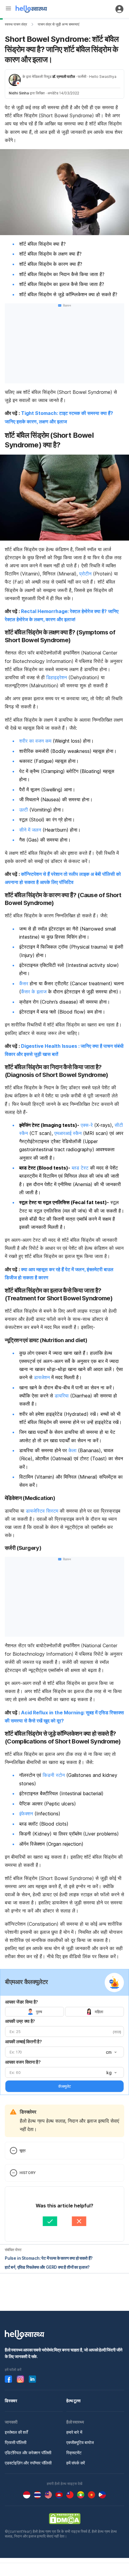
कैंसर (24, 983)
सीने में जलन (30, 830)
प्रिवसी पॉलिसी (16, 2442)
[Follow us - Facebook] (8, 2379)
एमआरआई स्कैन (68, 1133)
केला (72, 1450)
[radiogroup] (64, 2012)
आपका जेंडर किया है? (22, 2002)
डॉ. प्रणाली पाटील (64, 77)
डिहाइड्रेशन (57, 677)
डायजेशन (42, 1377)
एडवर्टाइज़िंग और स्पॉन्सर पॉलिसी (28, 2463)
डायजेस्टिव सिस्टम (42, 1511)
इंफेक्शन (26, 1814)
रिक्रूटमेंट (74, 2453)
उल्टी (24, 810)
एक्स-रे (87, 1125)
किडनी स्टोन (54, 1775)
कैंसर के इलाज (34, 992)
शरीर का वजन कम (35, 741)
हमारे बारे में (74, 2432)
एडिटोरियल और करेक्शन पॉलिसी (28, 2453)
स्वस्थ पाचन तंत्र (16, 24)
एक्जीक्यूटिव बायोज (80, 2442)
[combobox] (111, 2052)
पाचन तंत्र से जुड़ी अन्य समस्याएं (58, 24)
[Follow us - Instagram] (20, 2379)
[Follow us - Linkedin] (32, 2379)
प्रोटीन (85, 574)
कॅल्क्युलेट (64, 2086)
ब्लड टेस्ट (80, 1168)
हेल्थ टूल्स (73, 2401)
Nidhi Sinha (19, 93)
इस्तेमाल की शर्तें (16, 2432)
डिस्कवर (11, 2401)
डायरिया (62, 1396)
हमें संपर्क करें (76, 2463)
